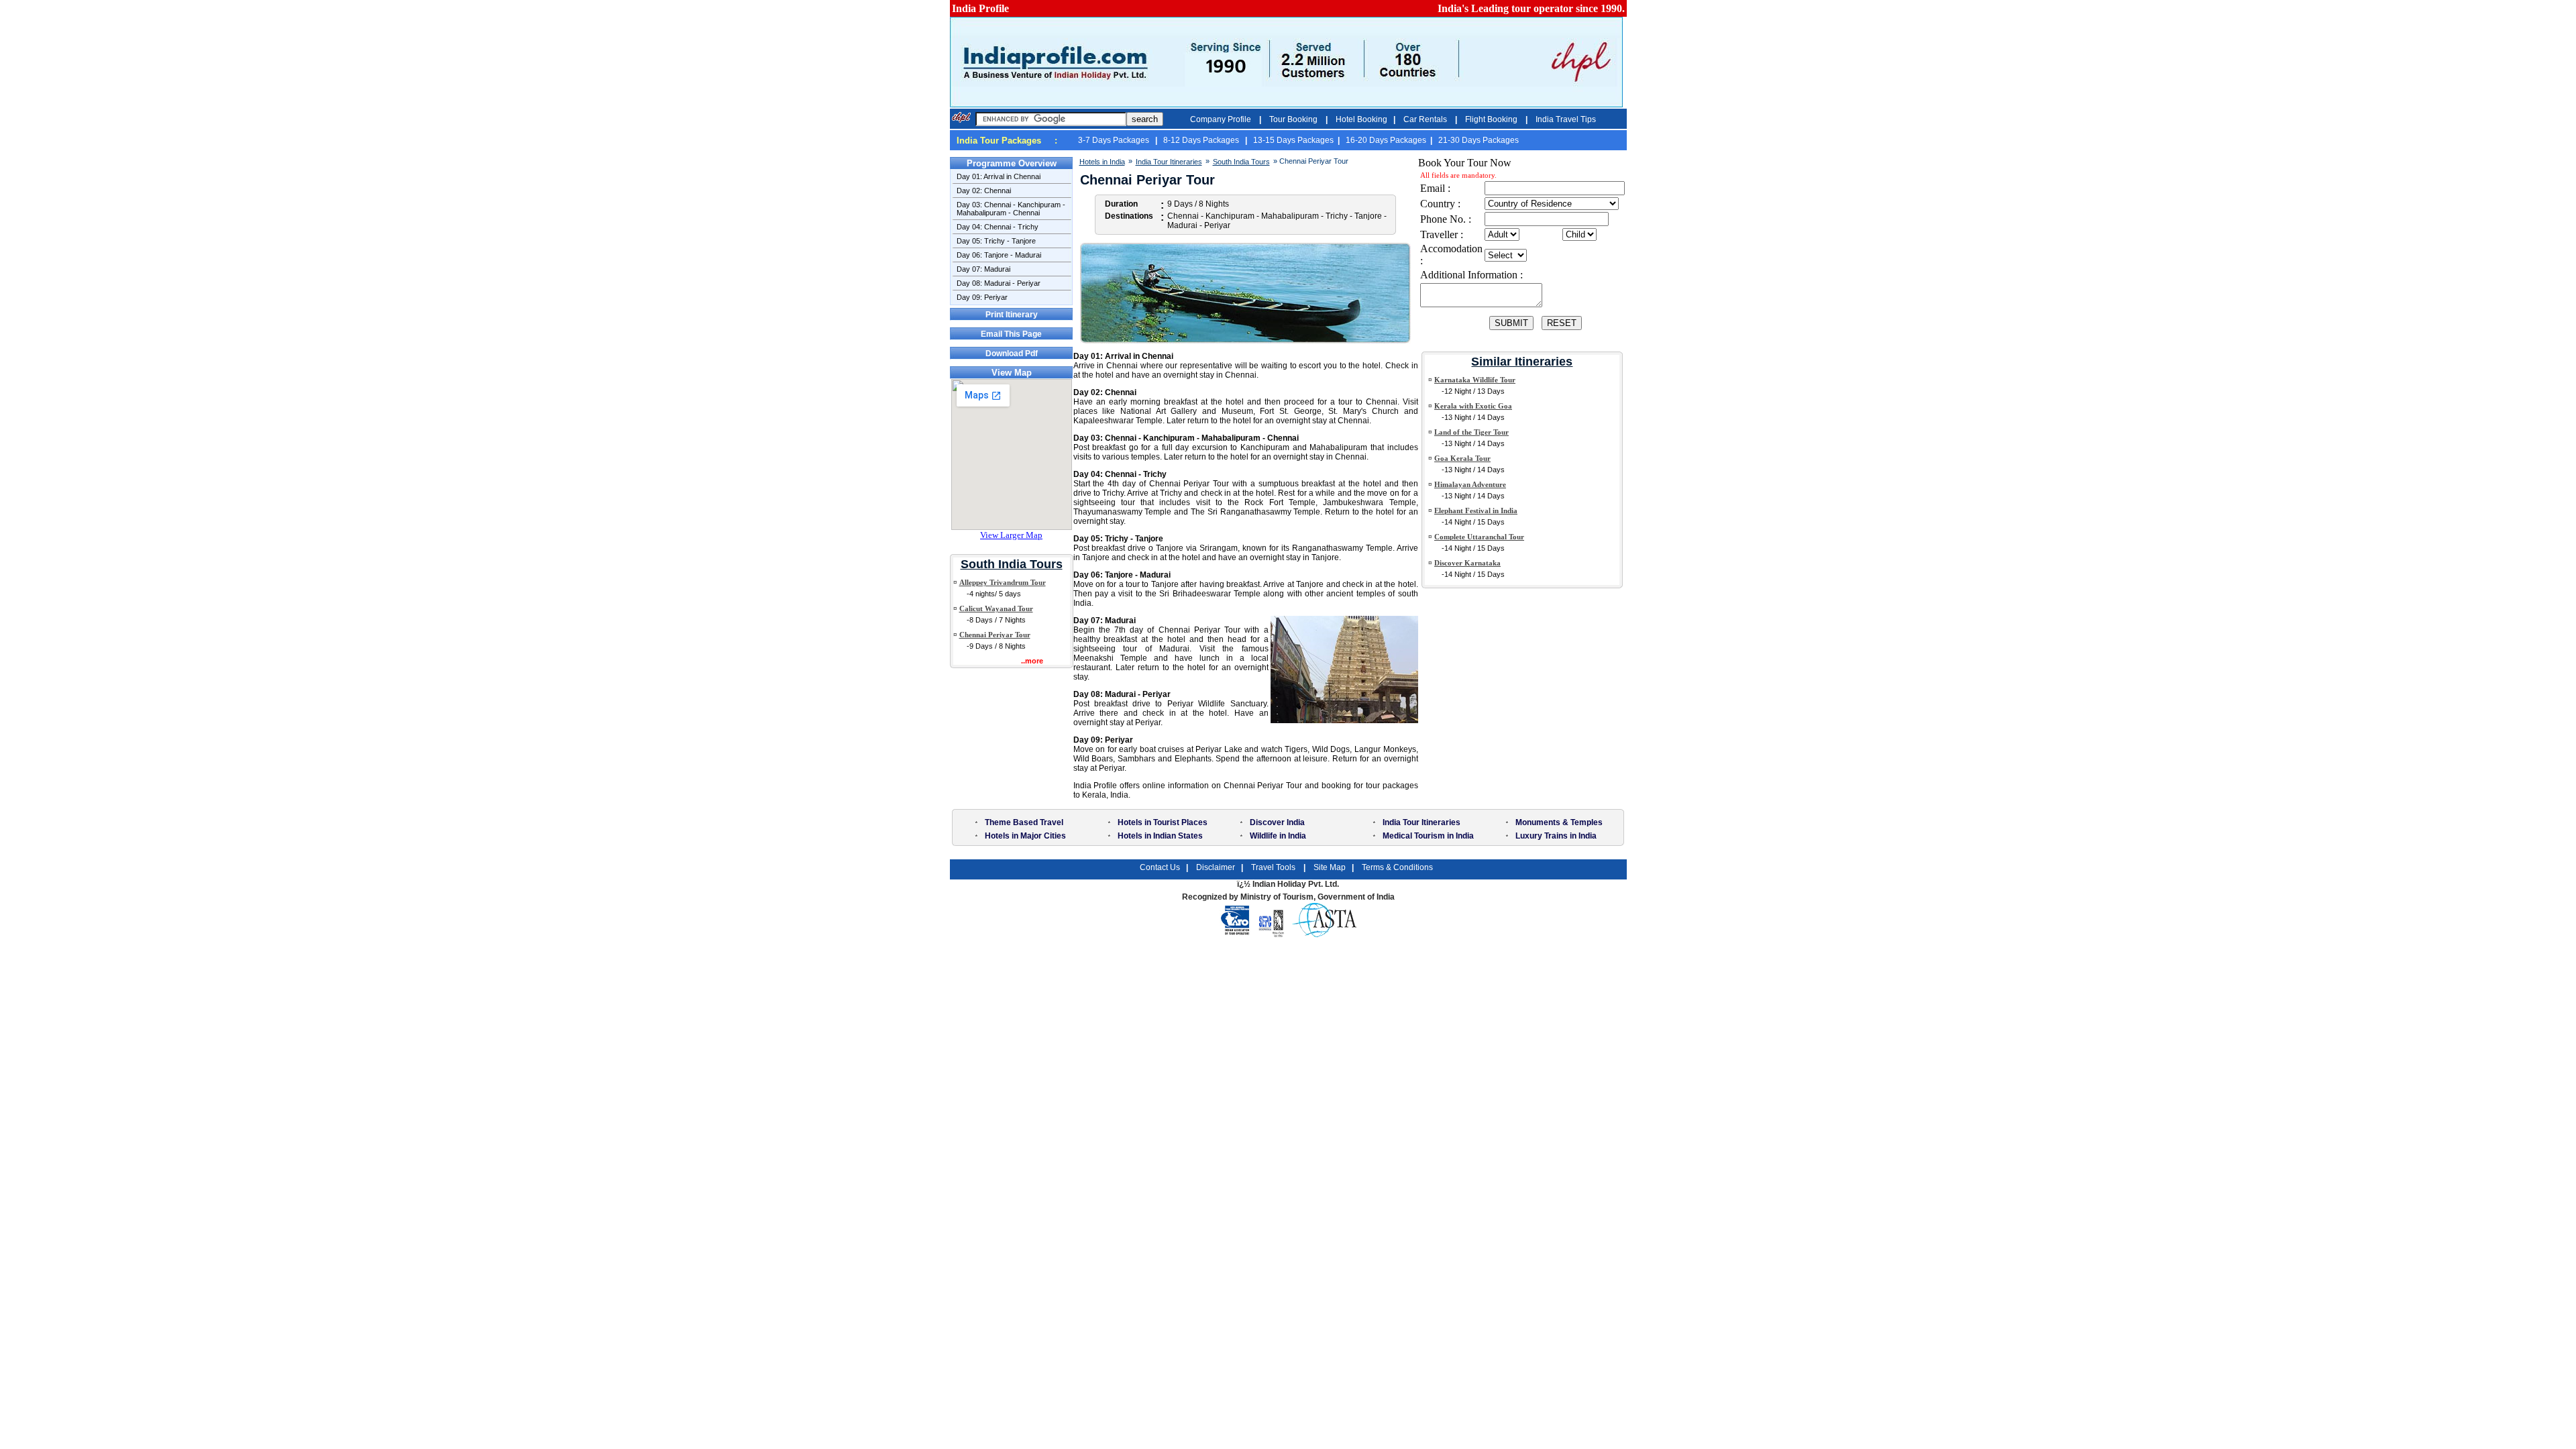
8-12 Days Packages (1202, 140)
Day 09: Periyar (982, 297)
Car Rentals (1426, 119)
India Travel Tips (1566, 119)
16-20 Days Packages (1386, 140)
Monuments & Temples (1559, 822)
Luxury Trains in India (1556, 836)
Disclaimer (1216, 867)
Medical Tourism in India (1428, 836)
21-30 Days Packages (1479, 140)
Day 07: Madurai (983, 269)
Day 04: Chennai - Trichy (998, 227)
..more (1032, 661)
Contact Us (1160, 867)
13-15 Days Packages (1293, 140)
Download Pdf (1012, 354)
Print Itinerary (1012, 315)
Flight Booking (1492, 119)
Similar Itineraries (1522, 362)
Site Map (1330, 867)
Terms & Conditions (1397, 867)
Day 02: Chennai (984, 191)
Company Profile (1222, 119)
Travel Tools (1274, 867)
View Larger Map (1011, 535)
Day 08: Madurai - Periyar (999, 283)
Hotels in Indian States (1160, 836)
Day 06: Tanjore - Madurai (999, 255)
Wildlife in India (1278, 836)
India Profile (980, 8)
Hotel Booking (1361, 119)
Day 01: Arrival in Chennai (999, 176)
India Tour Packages (999, 141)
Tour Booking (1294, 119)
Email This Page (1011, 334)
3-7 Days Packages (1115, 140)
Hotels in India (1102, 162)
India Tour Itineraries (1169, 162)
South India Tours (1012, 564)
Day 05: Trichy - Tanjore (996, 241)
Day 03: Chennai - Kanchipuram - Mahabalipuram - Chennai (1011, 209)
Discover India (1277, 822)
